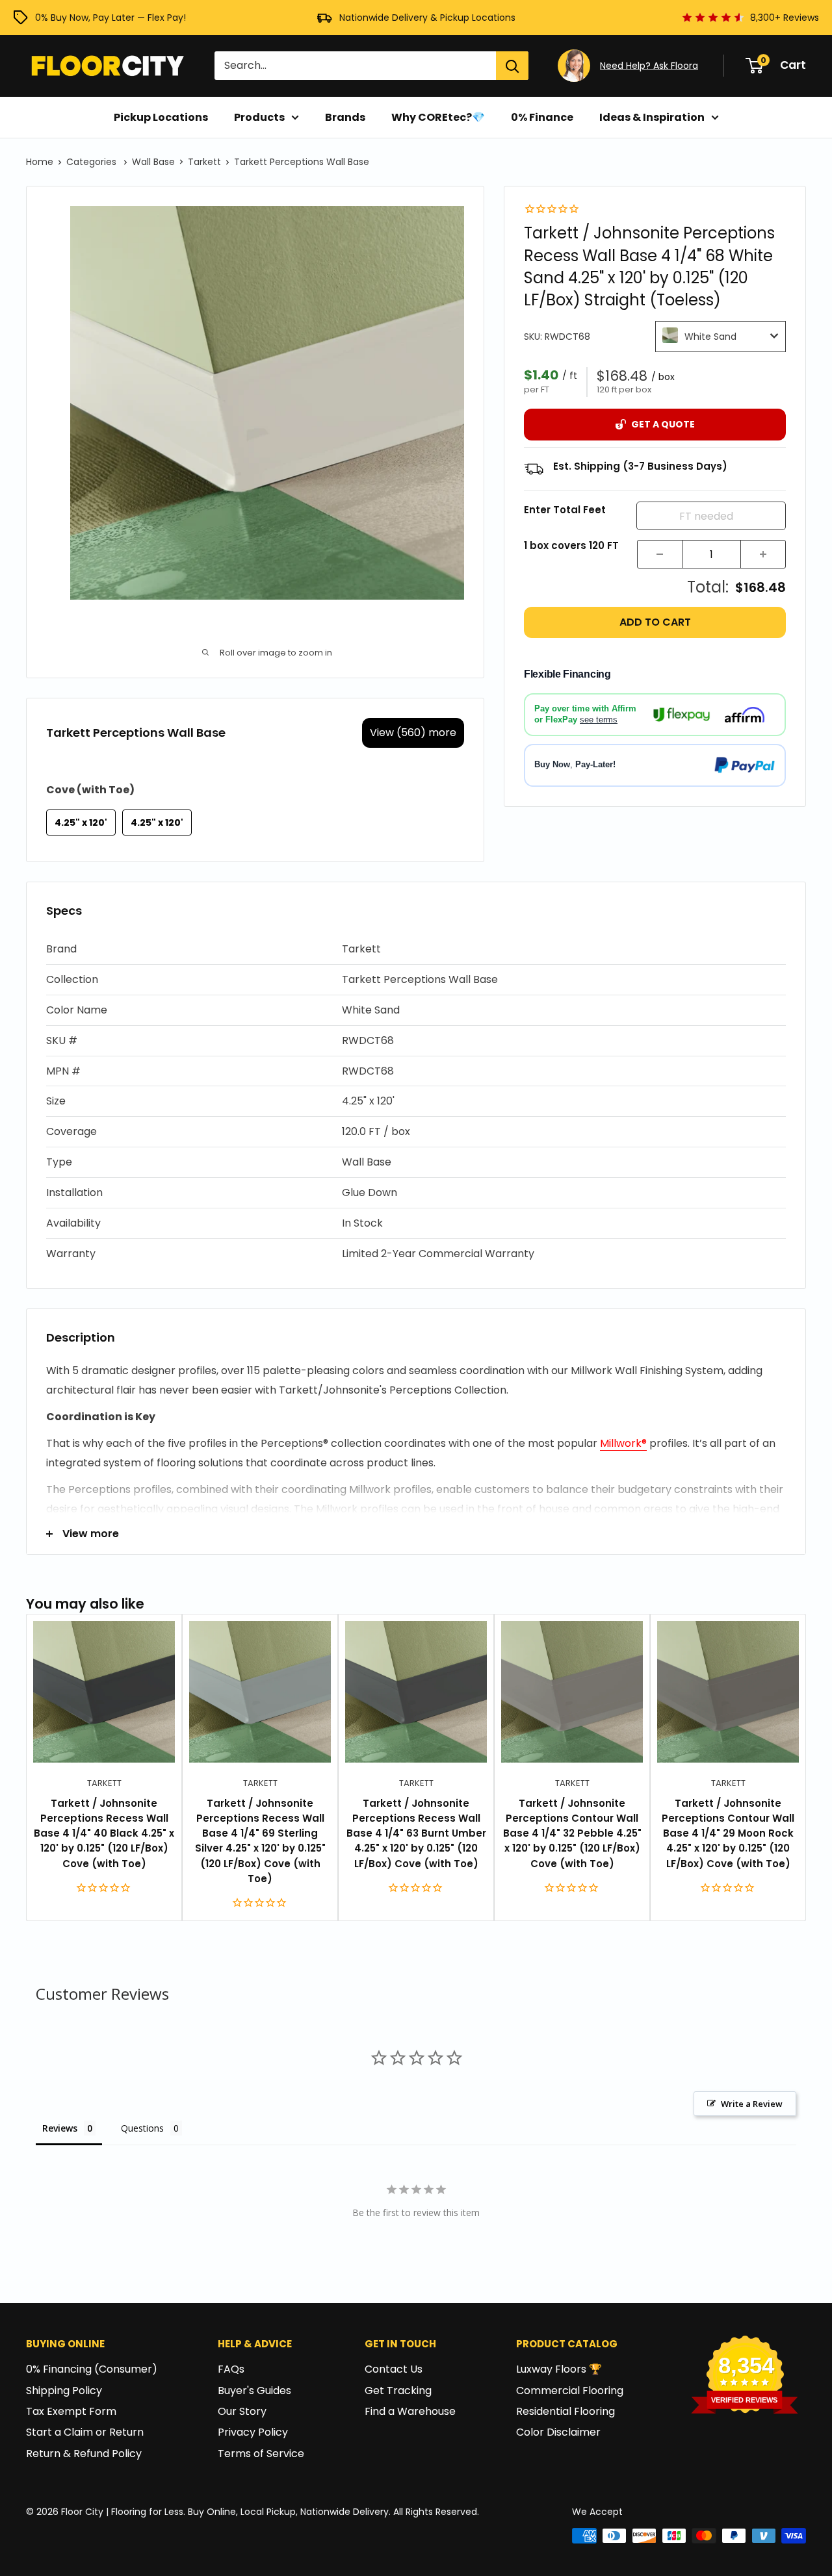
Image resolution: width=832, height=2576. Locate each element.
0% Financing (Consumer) (92, 2369)
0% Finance (542, 117)
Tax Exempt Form (71, 2411)
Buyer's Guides (254, 2391)
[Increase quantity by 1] (763, 554)
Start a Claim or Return (85, 2432)
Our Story (242, 2411)
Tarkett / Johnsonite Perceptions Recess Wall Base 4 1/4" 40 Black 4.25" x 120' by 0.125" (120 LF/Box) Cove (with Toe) (104, 1833)
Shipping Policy (64, 2391)
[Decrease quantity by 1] (660, 554)
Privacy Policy (253, 2432)
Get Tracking (398, 2391)
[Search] (512, 66)
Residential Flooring (565, 2411)
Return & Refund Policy (84, 2454)
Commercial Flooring (570, 2391)
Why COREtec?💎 (438, 117)
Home (40, 162)
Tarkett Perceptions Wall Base (302, 162)
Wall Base (153, 162)
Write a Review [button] (752, 2104)
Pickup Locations (161, 117)
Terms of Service (261, 2454)
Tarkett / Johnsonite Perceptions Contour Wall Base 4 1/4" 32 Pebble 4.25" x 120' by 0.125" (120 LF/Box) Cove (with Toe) (572, 1833)
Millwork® (623, 1443)
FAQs (231, 2369)
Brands (345, 117)
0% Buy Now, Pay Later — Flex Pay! (110, 18)
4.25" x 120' (81, 823)
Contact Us (394, 2369)
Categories (93, 162)
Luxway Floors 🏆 (559, 2369)
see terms (599, 720)
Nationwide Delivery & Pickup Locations (427, 18)
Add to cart (655, 622)
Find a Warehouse (410, 2411)
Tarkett (204, 162)
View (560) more (413, 733)
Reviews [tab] (60, 2128)
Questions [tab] (142, 2128)
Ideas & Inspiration (652, 117)
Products (259, 117)
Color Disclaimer (558, 2432)
